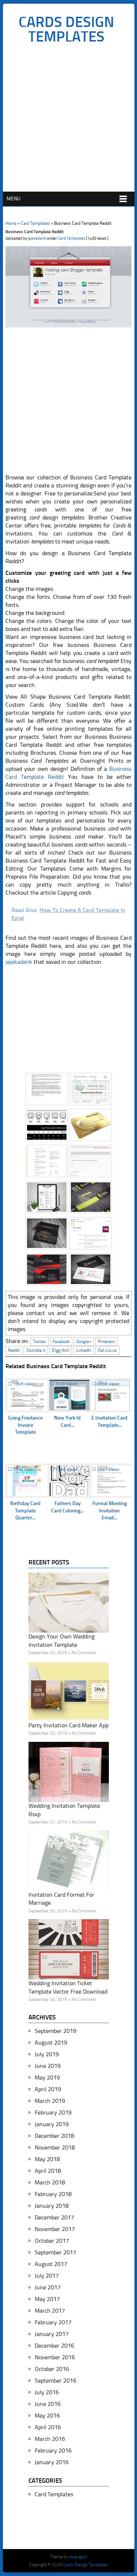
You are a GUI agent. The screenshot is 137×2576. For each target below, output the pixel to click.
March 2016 (50, 2439)
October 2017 (52, 2241)
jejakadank (37, 238)
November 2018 (55, 2147)
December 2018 (54, 2136)
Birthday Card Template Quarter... (25, 1511)
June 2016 (48, 2404)
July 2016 (47, 2392)
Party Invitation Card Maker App (68, 1725)
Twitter (39, 1342)
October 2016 (52, 2369)
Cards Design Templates (66, 29)
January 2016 (52, 2462)
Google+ (84, 1342)
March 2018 (50, 2182)
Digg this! (61, 1350)
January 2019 (52, 2124)
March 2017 (50, 2311)
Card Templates (35, 223)
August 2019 (51, 2043)
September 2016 (56, 2381)
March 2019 (50, 2101)
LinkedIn (84, 1350)
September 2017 (56, 2252)
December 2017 (54, 2217)
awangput (78, 2557)
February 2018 (53, 2194)
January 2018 (52, 2206)
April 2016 (48, 2427)
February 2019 (53, 2112)
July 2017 (47, 2276)
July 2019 (47, 2054)
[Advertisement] (68, 120)
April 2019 (48, 2089)
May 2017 (47, 2299)
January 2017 (52, 2334)
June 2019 (48, 2066)
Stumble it (36, 1350)
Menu (14, 199)
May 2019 (47, 2078)
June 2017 (48, 2287)
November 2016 (55, 2357)
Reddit (14, 1350)
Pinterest (106, 1342)
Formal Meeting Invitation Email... (110, 1511)
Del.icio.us (107, 1350)
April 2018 (48, 2171)
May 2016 (47, 2416)
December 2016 (54, 2346)
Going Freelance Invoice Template (25, 1425)
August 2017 (51, 2264)
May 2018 (47, 2159)
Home (11, 223)
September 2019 (56, 2031)
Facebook (61, 1342)
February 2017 (53, 2322)
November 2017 (55, 2229)
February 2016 (53, 2451)
